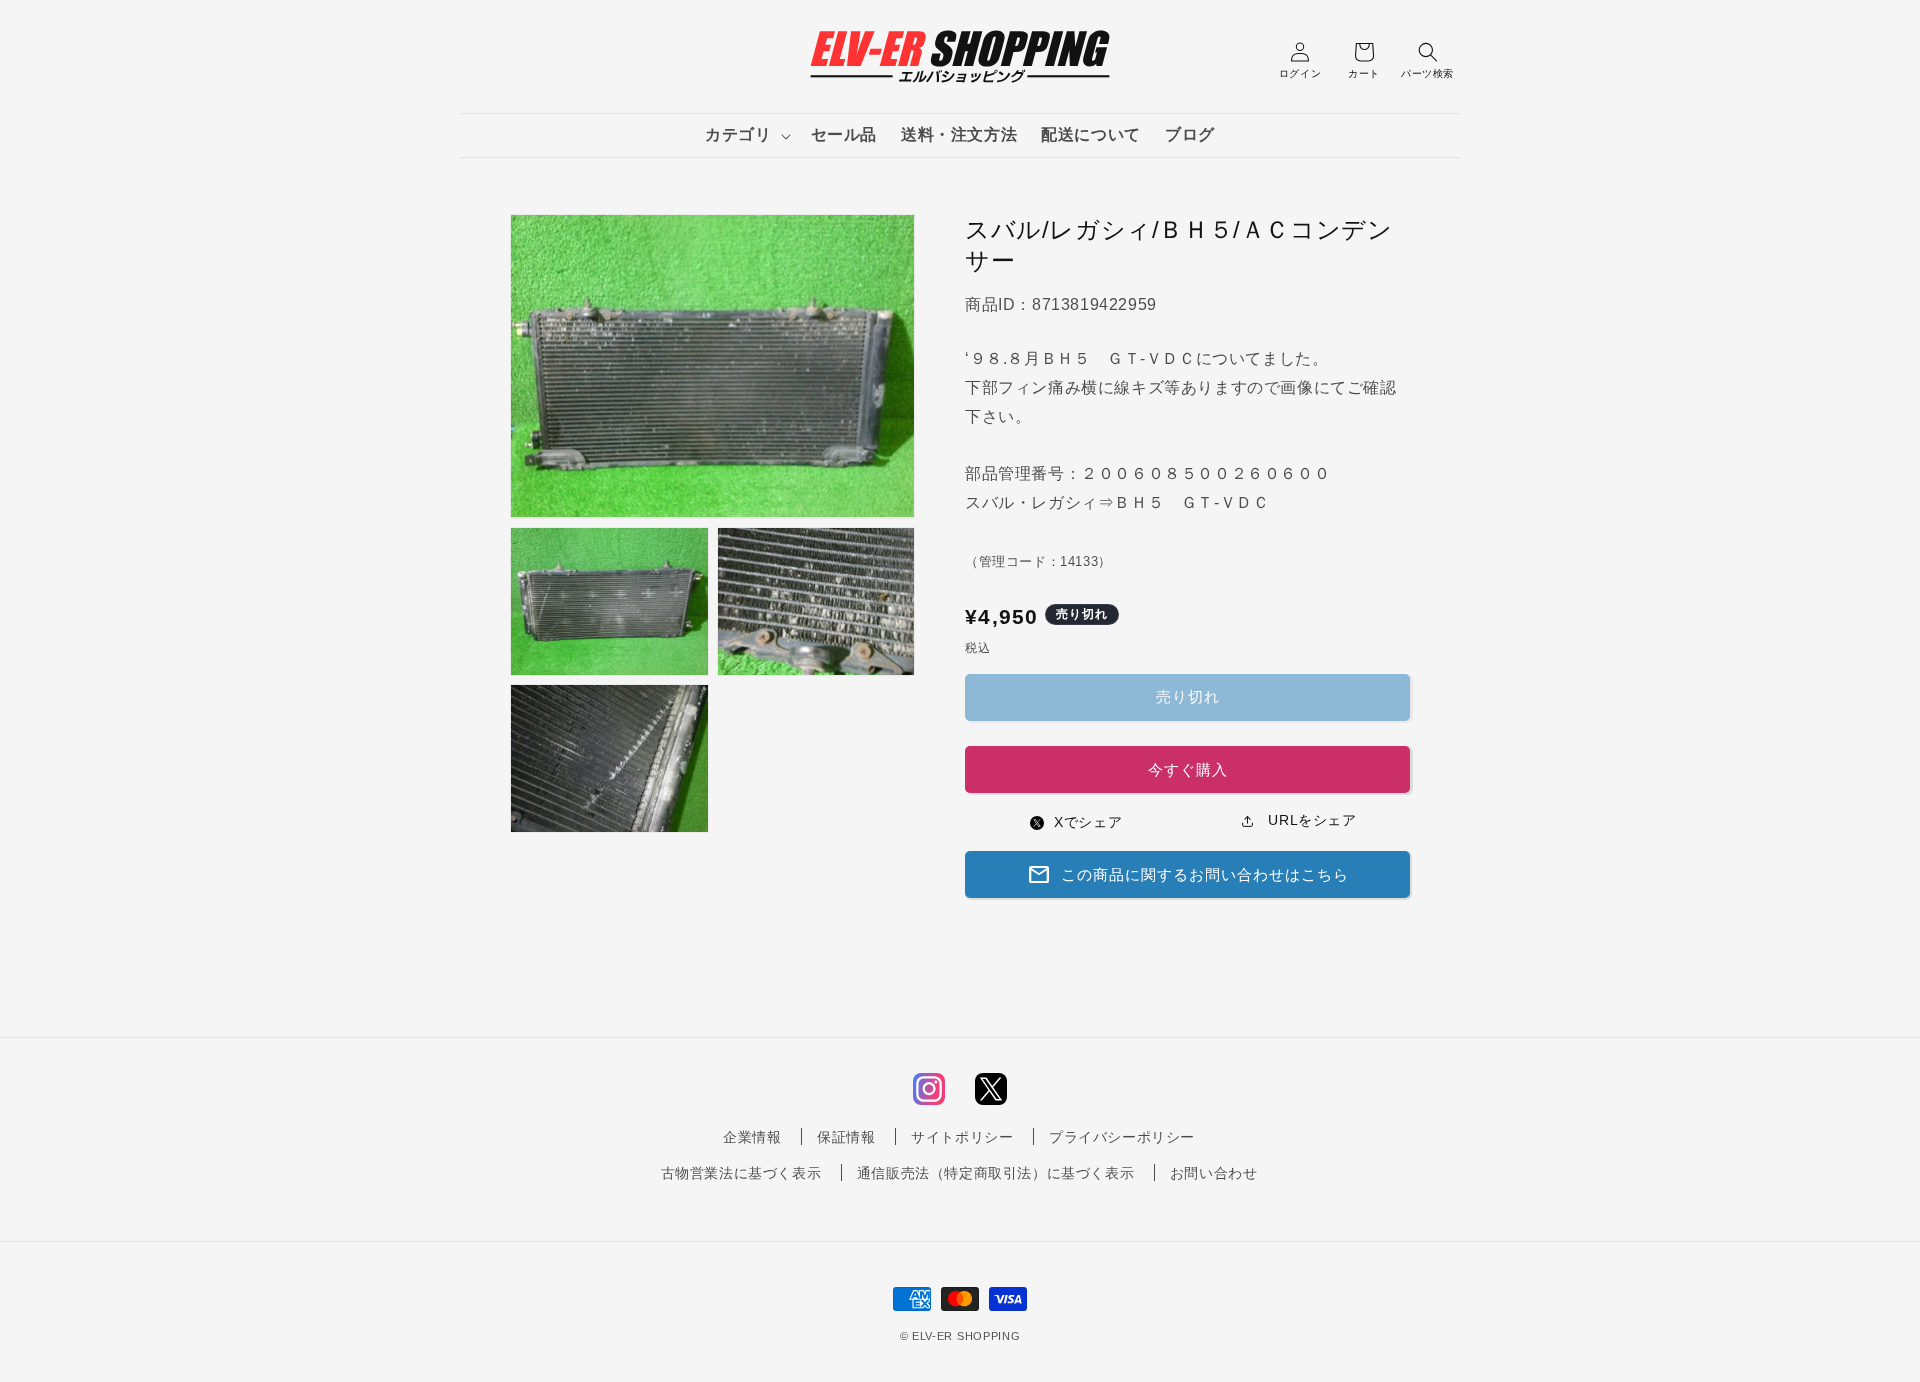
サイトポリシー (962, 1137)
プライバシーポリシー (1122, 1137)
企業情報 (752, 1137)
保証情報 (846, 1137)
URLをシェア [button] (1310, 820)
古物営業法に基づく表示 (741, 1173)
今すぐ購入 (1188, 769)
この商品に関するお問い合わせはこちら (1188, 875)
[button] (745, 135)
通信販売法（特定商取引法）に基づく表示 (995, 1173)
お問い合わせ (1214, 1173)
